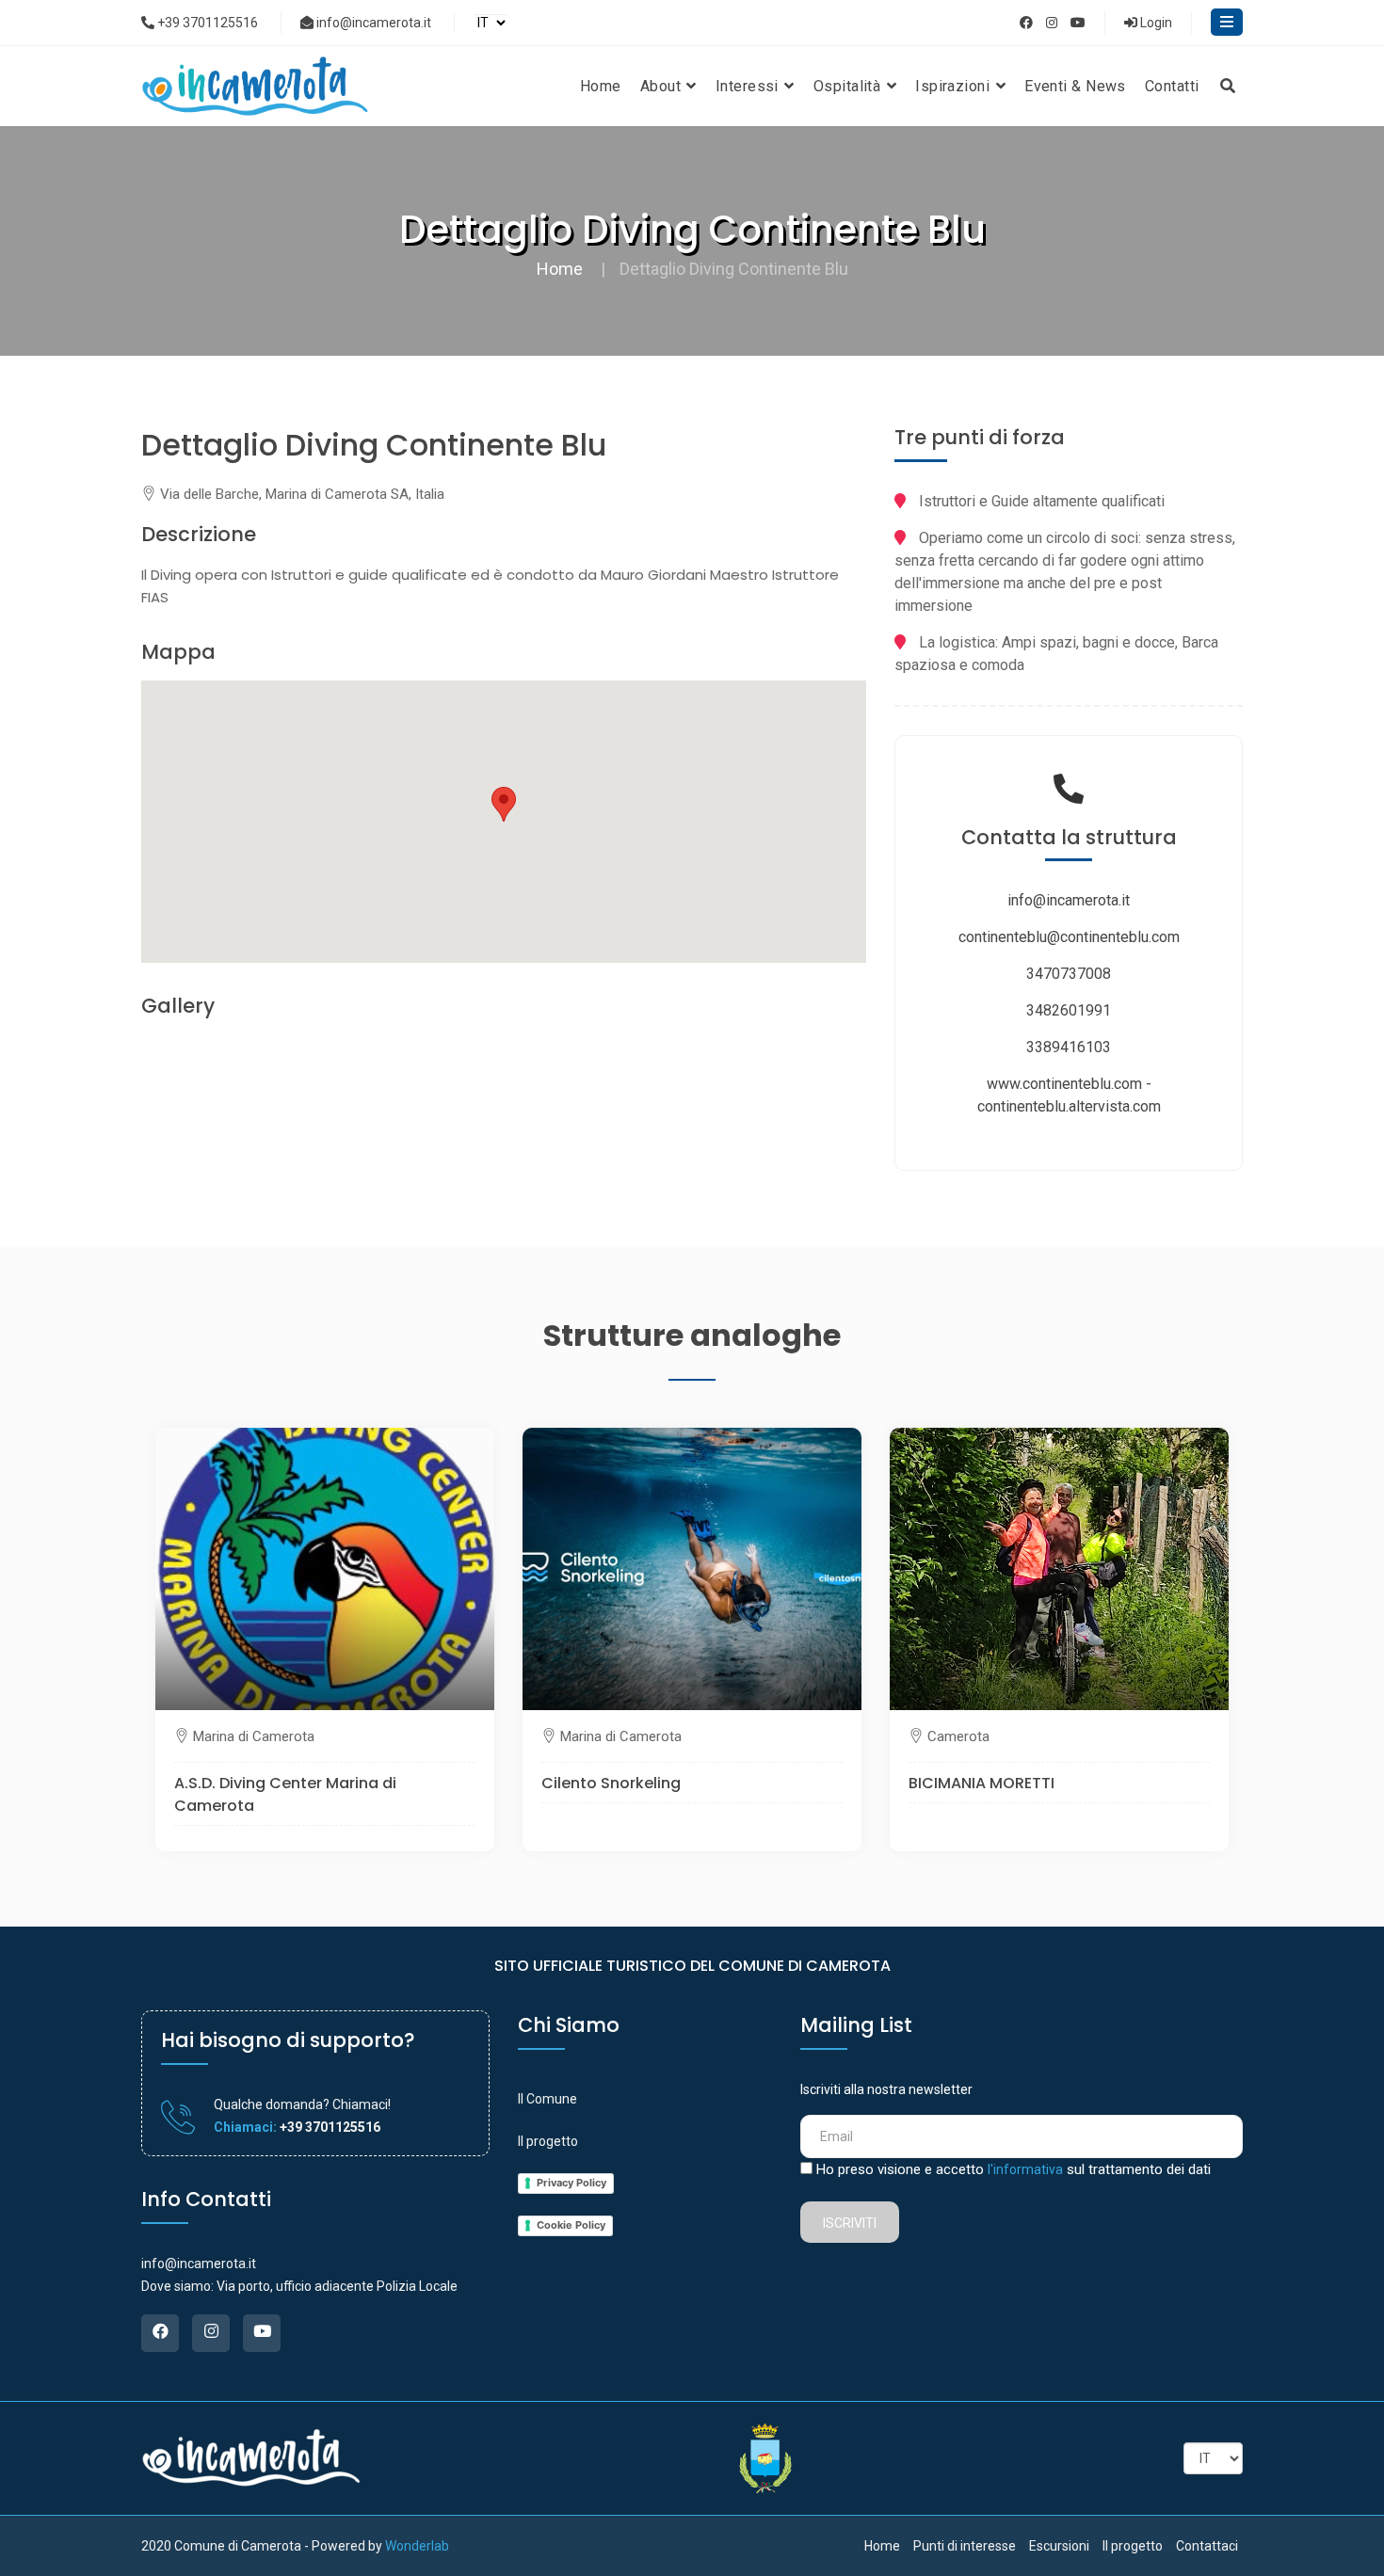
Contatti (1172, 86)
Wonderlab (417, 2546)
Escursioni (1059, 2546)
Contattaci (1207, 2546)
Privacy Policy (571, 2183)
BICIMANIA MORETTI (982, 1783)
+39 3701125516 (206, 23)
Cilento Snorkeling (611, 1783)
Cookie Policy (571, 2225)
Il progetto (548, 2141)
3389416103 (1069, 1047)
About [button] (663, 86)
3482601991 (1069, 1010)
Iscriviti (850, 2223)
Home (601, 86)
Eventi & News (1075, 86)
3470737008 (1069, 974)
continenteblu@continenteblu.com (1069, 937)
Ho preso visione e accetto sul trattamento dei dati (1014, 2169)
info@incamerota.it (372, 23)
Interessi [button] (749, 86)
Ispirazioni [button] (954, 86)
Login (1155, 23)
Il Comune (547, 2099)
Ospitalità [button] (849, 86)
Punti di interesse (965, 2546)
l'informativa (1025, 2169)
